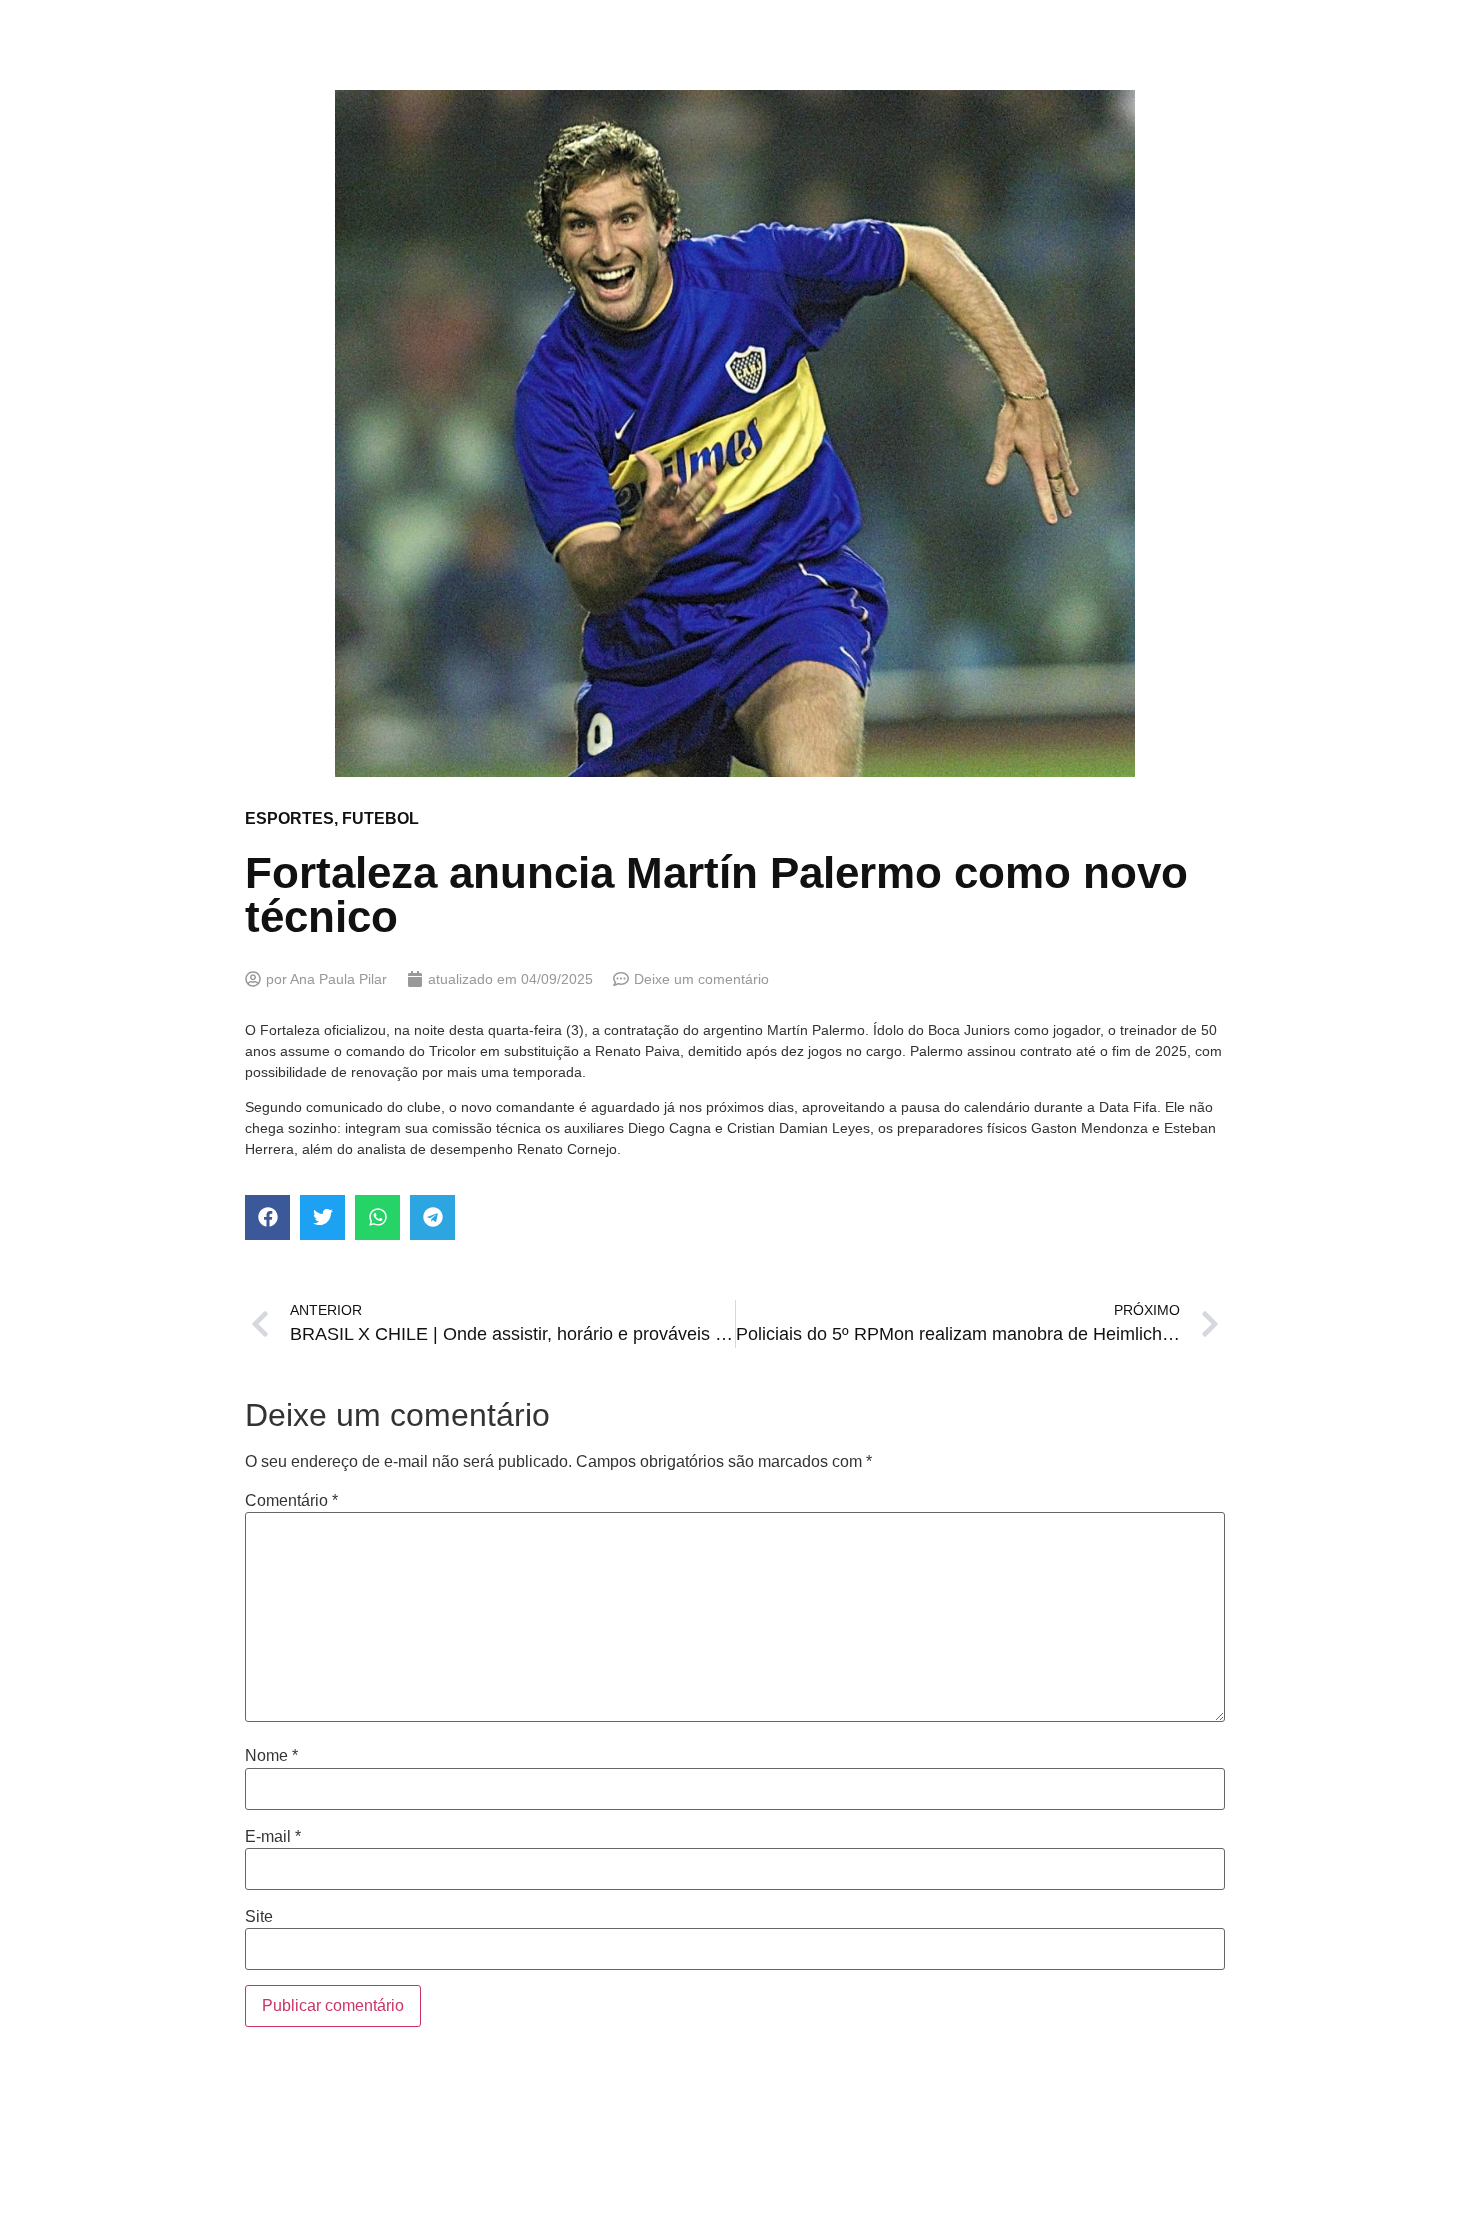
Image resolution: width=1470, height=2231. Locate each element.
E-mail (273, 1837)
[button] (267, 1217)
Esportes (289, 818)
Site (259, 1917)
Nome (271, 1756)
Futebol (380, 818)
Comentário (291, 1501)
